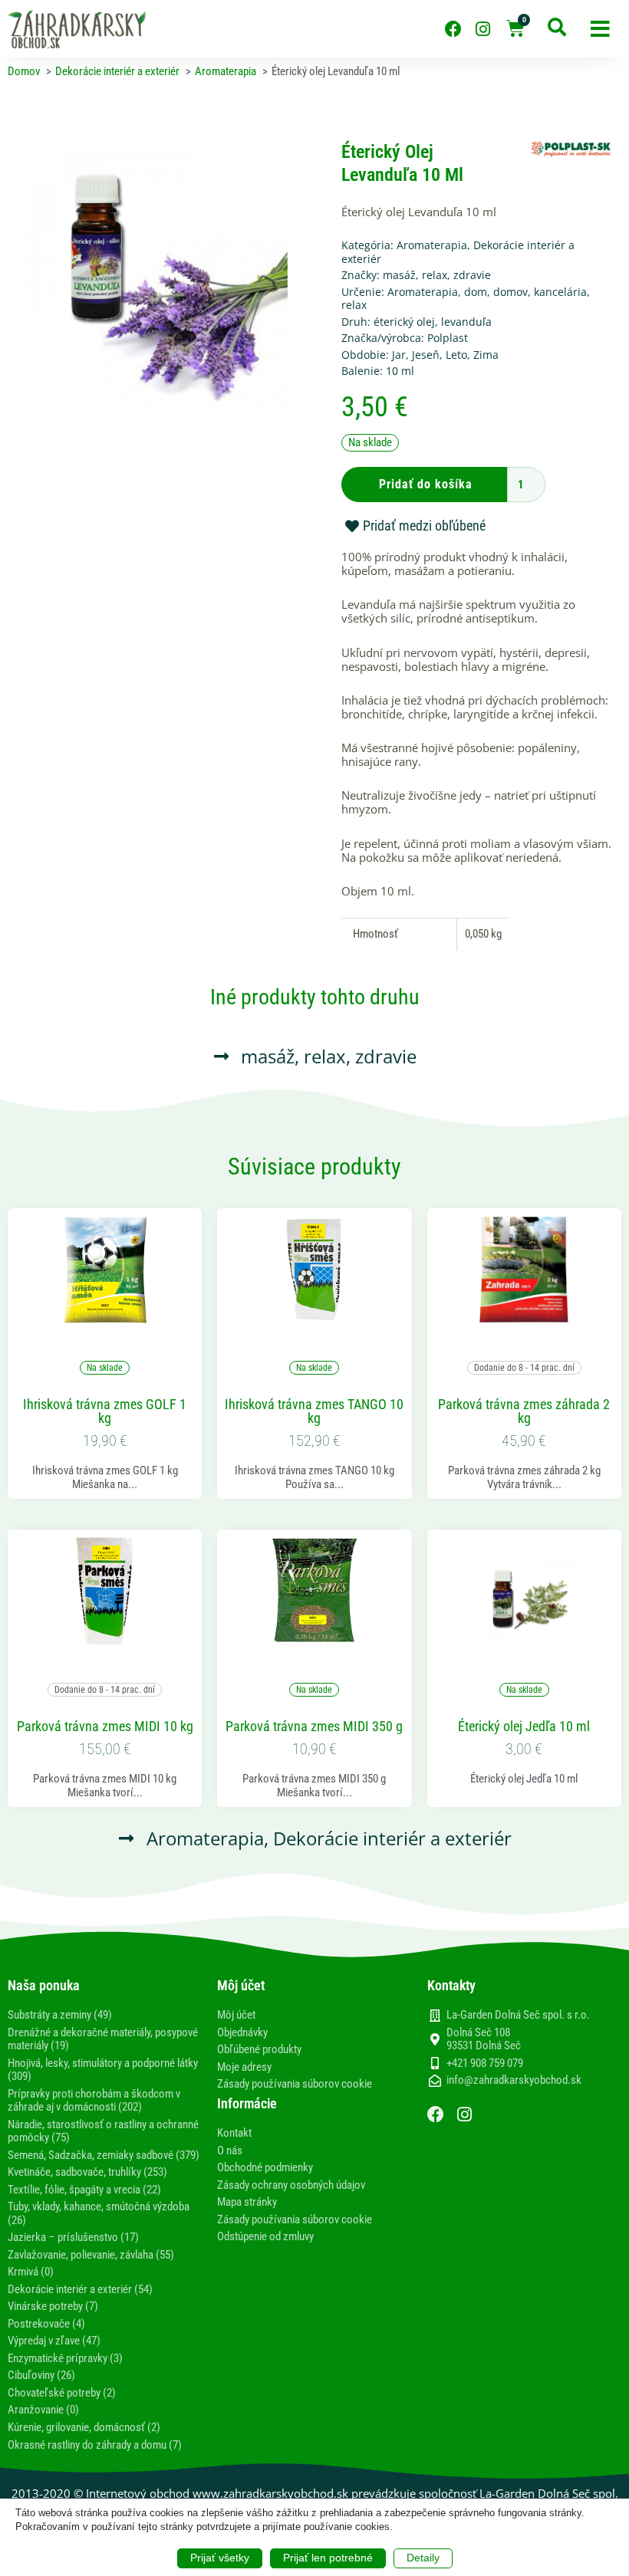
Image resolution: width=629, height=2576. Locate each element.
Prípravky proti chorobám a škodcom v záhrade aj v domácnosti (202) (94, 2101)
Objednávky (242, 2032)
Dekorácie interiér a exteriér (392, 1838)
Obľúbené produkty (259, 2049)
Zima (486, 355)
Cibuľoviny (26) (41, 2375)
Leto (456, 355)
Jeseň (426, 355)
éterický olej (404, 322)
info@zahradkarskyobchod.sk (514, 2080)
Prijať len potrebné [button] (328, 2558)
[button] (600, 29)
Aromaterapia (432, 245)
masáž (399, 275)
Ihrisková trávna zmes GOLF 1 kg (105, 1411)
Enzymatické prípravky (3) (65, 2358)
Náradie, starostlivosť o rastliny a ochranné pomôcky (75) (103, 2131)
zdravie (472, 275)
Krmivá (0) (31, 2272)
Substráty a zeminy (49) (60, 2015)
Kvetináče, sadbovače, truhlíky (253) (87, 2172)
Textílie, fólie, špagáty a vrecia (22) (84, 2190)
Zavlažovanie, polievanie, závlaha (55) (91, 2255)
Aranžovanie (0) (43, 2410)
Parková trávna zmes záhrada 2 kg (524, 1411)
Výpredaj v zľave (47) (54, 2341)
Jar (399, 355)
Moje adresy (244, 2067)
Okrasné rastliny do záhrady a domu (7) (95, 2445)
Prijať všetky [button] (220, 2558)
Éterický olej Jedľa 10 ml (524, 1727)
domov (510, 292)
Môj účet (236, 2015)
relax (435, 275)
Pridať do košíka (426, 484)
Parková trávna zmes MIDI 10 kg (105, 1727)
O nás (230, 2150)
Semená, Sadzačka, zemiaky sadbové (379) (104, 2155)
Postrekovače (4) (46, 2324)
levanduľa (466, 322)
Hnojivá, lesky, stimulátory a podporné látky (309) (103, 2070)
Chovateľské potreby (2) (62, 2393)
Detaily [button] (423, 2558)
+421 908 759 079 (485, 2063)
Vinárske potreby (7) (53, 2306)
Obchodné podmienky (265, 2167)
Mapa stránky (247, 2202)
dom (476, 292)
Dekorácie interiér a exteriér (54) (80, 2289)
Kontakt (234, 2133)
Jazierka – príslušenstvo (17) (73, 2237)
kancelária (560, 292)
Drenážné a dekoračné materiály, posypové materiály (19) (103, 2039)
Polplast (448, 338)
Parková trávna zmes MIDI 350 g (314, 1727)
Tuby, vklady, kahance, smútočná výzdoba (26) (99, 2213)
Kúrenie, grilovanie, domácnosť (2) (84, 2427)
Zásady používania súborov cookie (295, 2084)
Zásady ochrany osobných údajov (291, 2185)
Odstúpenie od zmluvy (265, 2236)
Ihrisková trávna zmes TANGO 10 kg (314, 1411)
